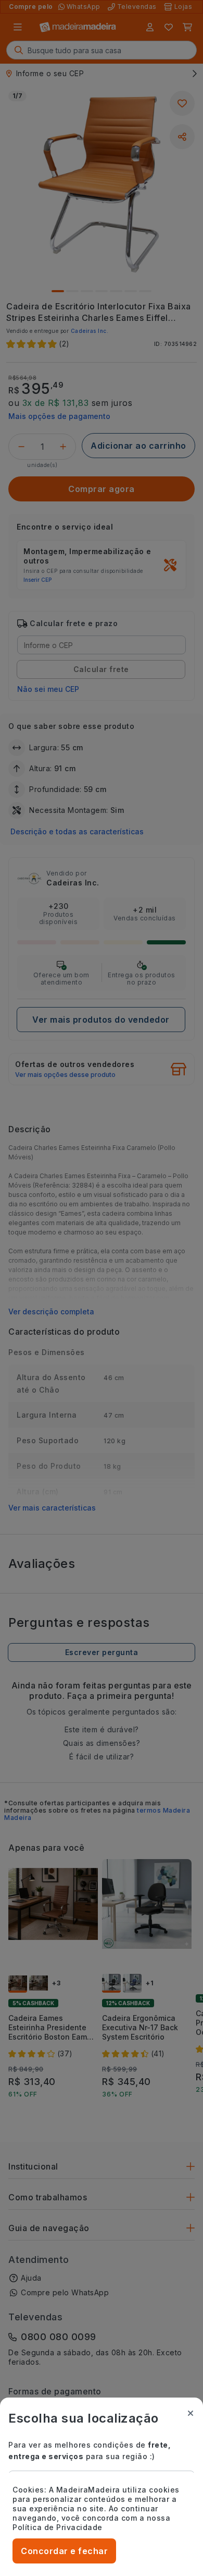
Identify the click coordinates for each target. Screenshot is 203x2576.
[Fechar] (191, 2413)
